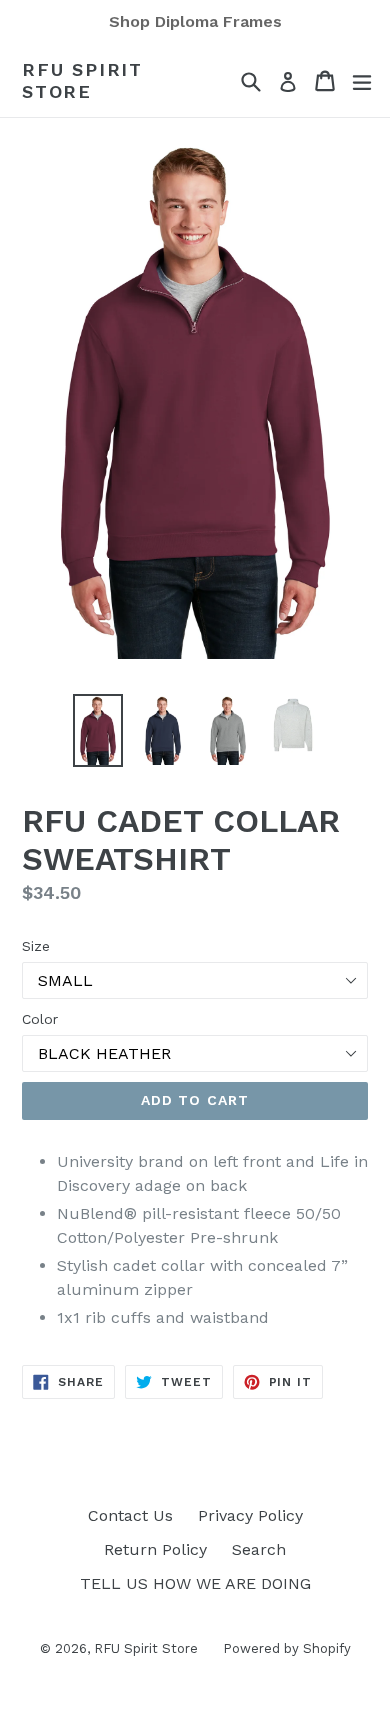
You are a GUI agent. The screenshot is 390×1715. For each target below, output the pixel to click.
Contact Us (130, 1515)
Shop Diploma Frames (195, 21)
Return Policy (155, 1549)
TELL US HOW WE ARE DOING (195, 1583)
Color (40, 1019)
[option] (97, 730)
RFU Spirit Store (82, 80)
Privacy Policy (250, 1515)
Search (259, 1549)
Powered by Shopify (287, 1648)
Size (36, 946)
